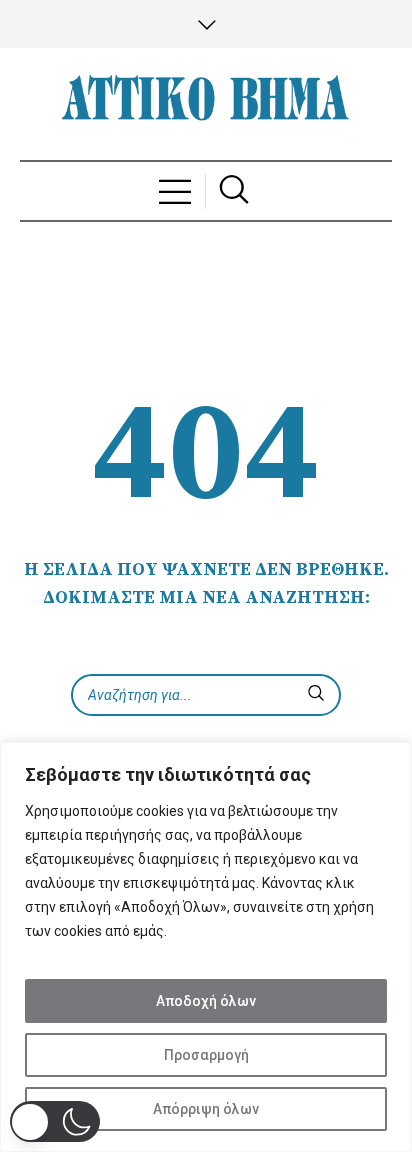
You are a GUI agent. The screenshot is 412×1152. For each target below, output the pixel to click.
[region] (206, 947)
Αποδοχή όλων (206, 1001)
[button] (55, 1121)
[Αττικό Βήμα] (206, 104)
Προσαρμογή (206, 1055)
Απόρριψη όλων (206, 1109)
